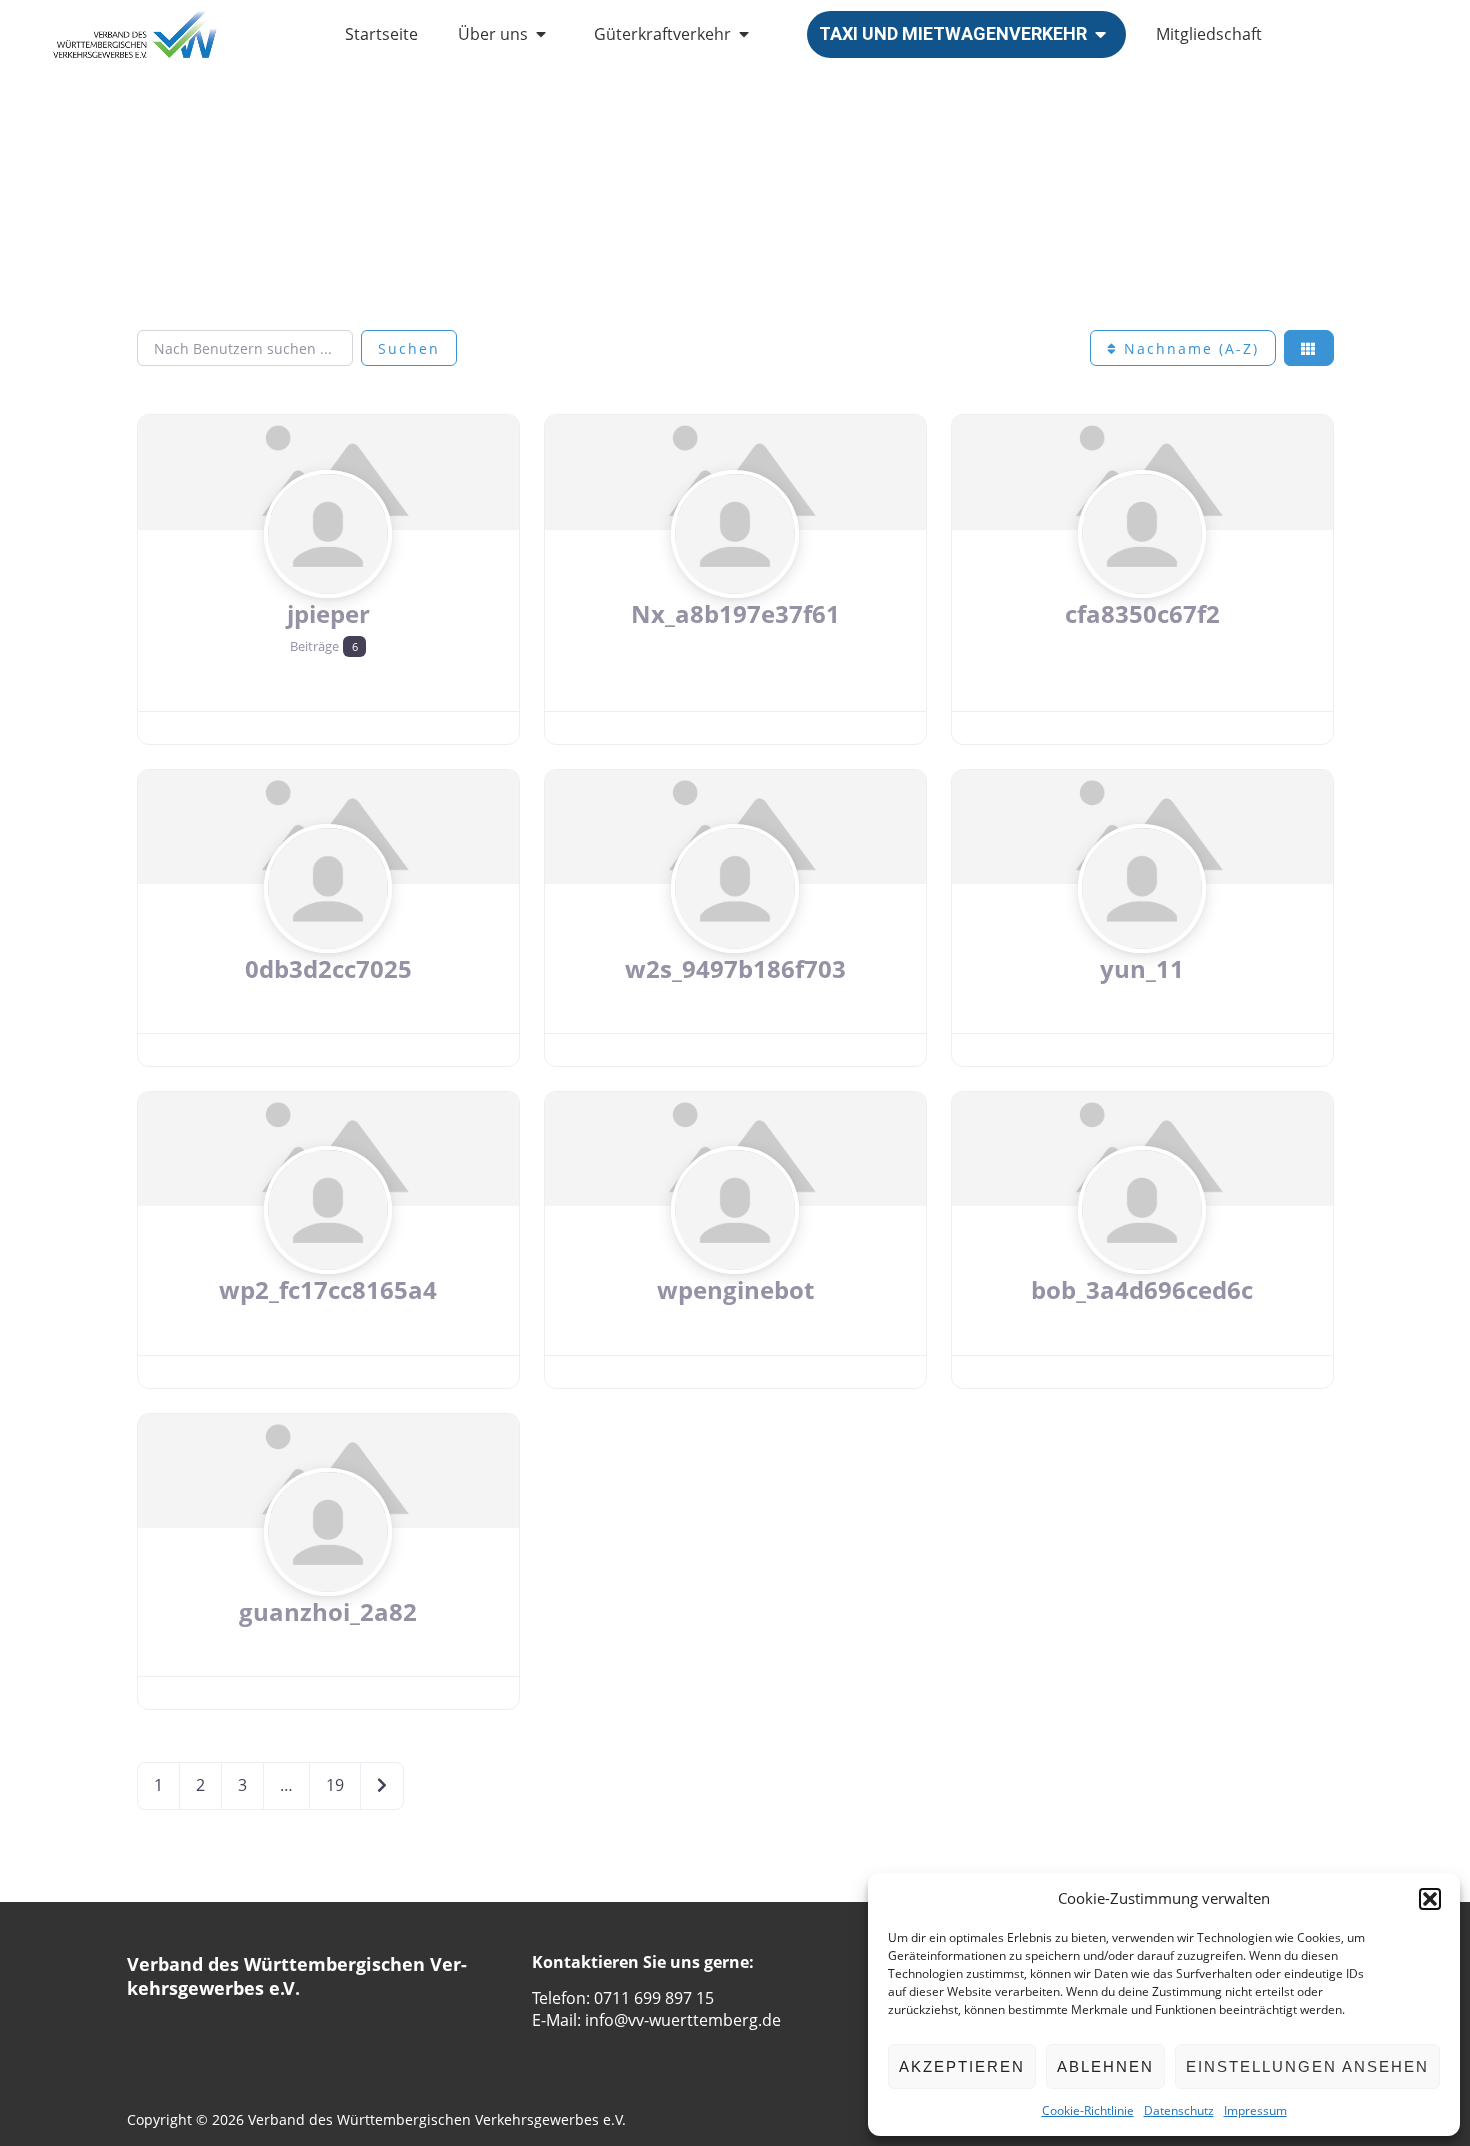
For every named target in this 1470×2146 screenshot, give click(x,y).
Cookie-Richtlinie (1088, 2110)
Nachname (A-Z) (1188, 348)
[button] (1430, 1899)
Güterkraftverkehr (662, 34)
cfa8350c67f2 (1142, 613)
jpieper (328, 613)
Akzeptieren (962, 2066)
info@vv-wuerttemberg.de (683, 2020)
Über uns (493, 34)
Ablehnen (1105, 2066)
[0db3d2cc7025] (328, 927)
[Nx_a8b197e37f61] (735, 572)
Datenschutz (1179, 2110)
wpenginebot (735, 1289)
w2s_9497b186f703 (735, 968)
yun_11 (1142, 968)
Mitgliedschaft (1209, 34)
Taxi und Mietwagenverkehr (953, 33)
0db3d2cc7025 (328, 968)
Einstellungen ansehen (1307, 2066)
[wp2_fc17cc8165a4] (328, 1249)
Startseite (381, 34)
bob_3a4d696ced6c (1142, 1289)
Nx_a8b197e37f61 (735, 613)
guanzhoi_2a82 (328, 1611)
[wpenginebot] (735, 1249)
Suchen (409, 348)
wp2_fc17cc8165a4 (328, 1289)
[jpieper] (328, 572)
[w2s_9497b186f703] (735, 927)
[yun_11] (1142, 927)
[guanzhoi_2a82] (328, 1570)
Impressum (1255, 2110)
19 (335, 1785)
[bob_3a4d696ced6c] (1142, 1249)
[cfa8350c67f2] (1142, 572)
